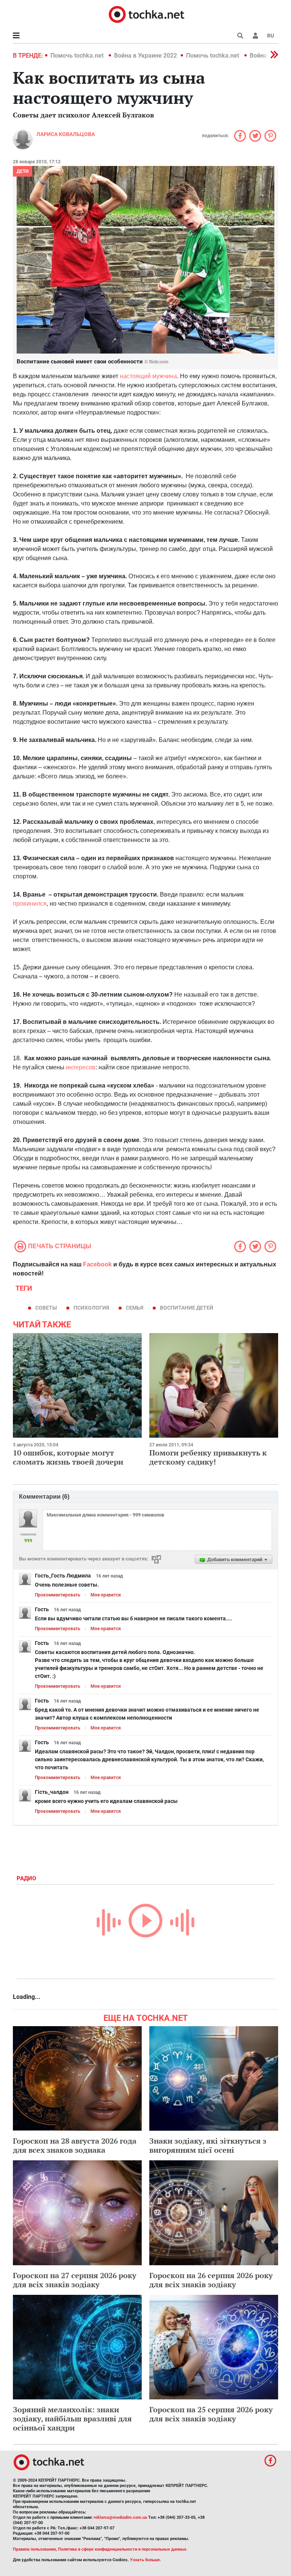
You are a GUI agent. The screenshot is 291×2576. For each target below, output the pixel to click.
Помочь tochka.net (78, 56)
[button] (255, 36)
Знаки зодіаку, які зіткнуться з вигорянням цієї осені (208, 2145)
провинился (30, 904)
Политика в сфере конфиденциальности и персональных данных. (123, 2549)
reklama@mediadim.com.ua (120, 2517)
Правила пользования (34, 2549)
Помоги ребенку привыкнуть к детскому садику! (208, 1457)
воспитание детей (187, 1308)
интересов (81, 1067)
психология (91, 1308)
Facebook (97, 1264)
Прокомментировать (58, 1595)
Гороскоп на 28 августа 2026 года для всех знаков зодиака (75, 2145)
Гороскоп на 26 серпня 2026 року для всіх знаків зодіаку (211, 2280)
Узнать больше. (145, 2560)
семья (135, 1308)
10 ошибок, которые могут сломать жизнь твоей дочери (68, 1457)
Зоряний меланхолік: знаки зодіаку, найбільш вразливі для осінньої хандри (72, 2419)
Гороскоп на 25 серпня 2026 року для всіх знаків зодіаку (211, 2414)
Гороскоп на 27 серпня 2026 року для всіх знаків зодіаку (75, 2280)
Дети (23, 171)
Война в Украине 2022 (145, 56)
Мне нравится (106, 1595)
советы (46, 1308)
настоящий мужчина (148, 376)
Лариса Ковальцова (66, 134)
